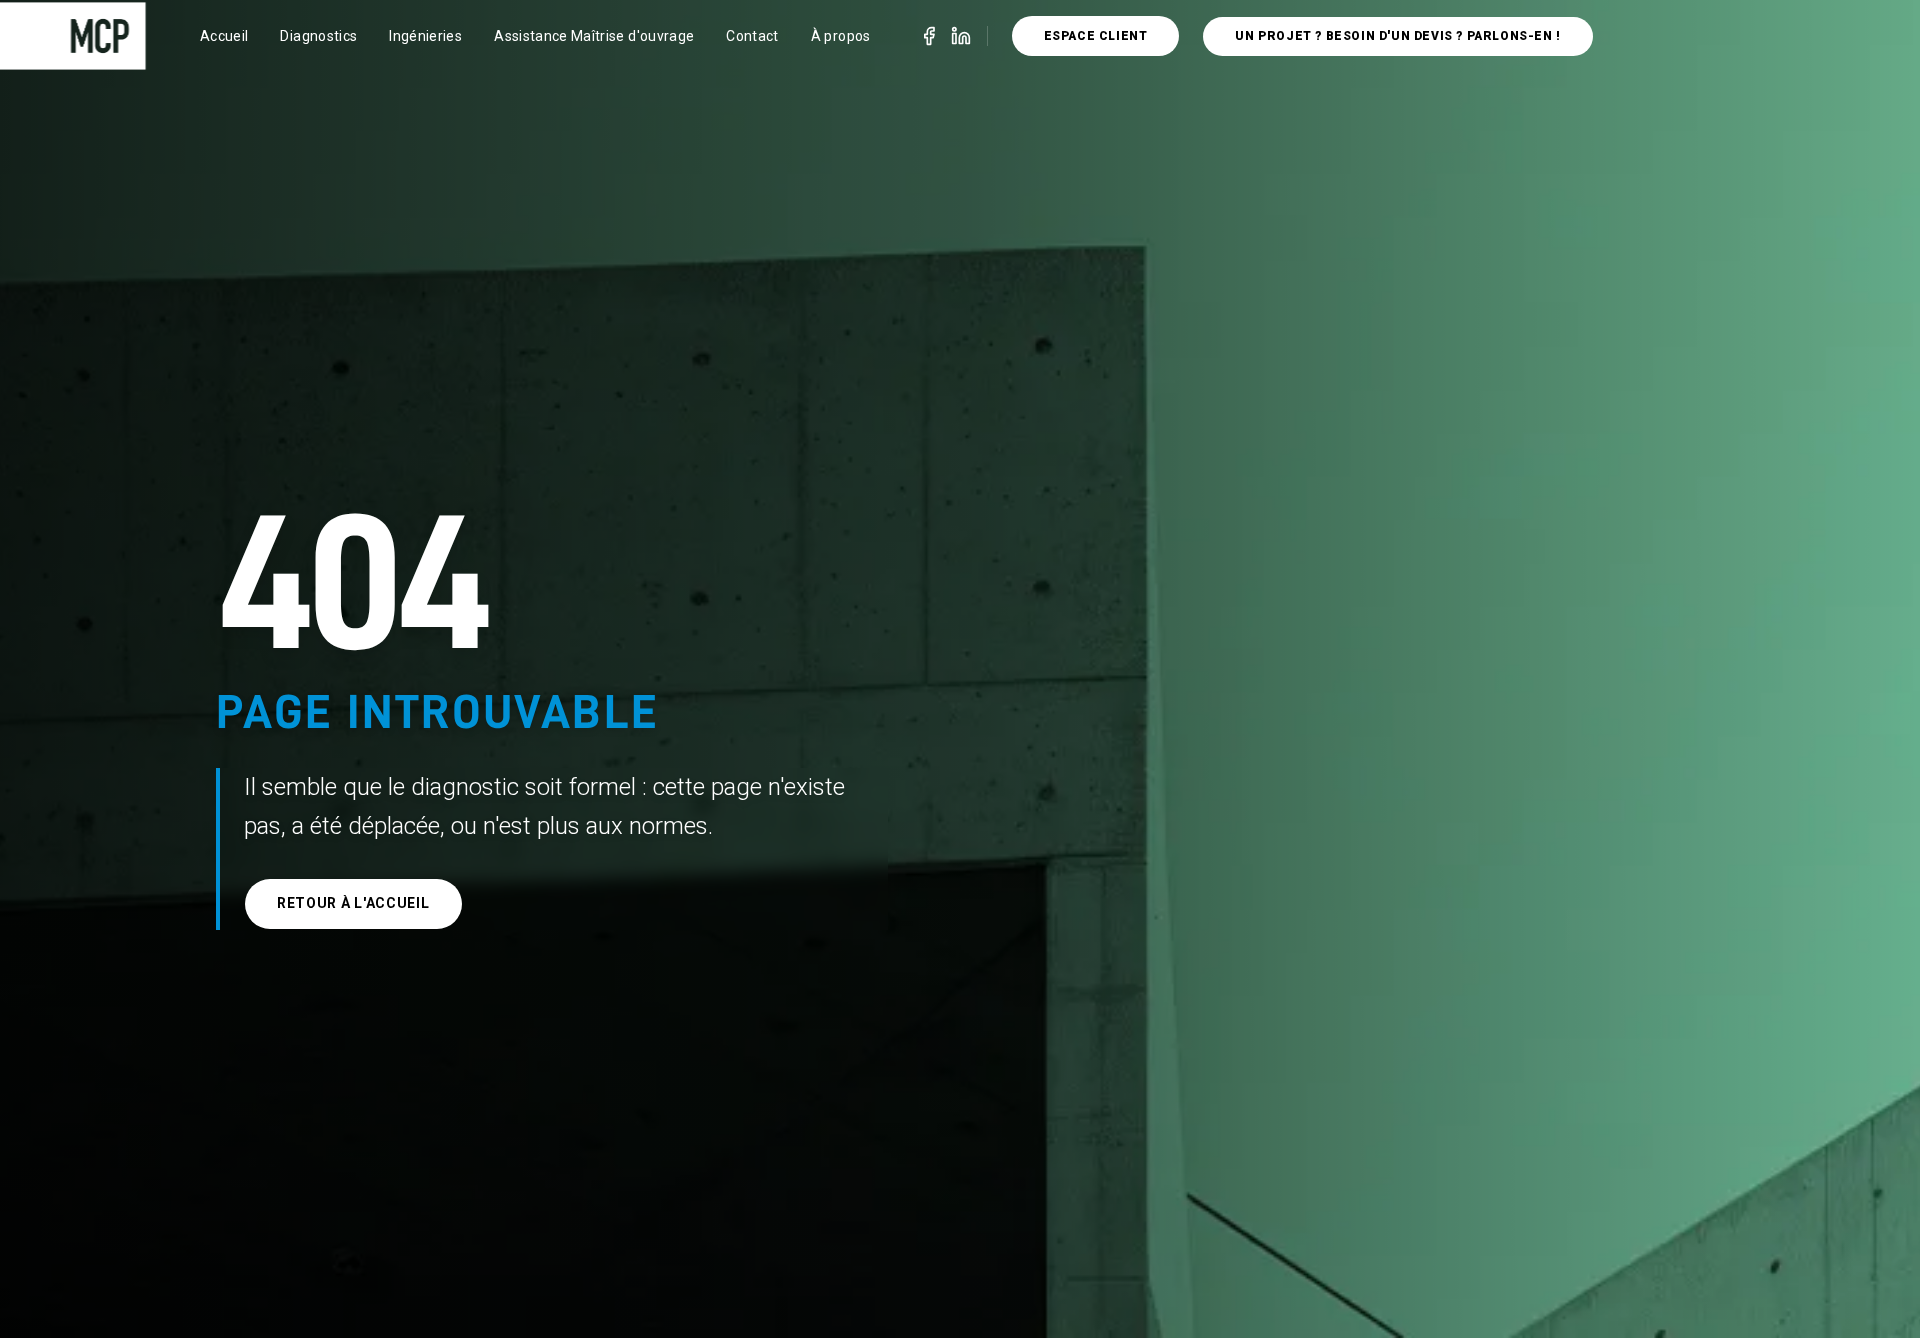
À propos (841, 36)
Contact (752, 36)
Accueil (224, 36)
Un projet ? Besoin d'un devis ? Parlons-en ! (1397, 36)
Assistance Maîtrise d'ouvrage (594, 36)
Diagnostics (318, 36)
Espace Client (1096, 36)
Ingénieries (425, 36)
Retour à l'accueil (353, 903)
